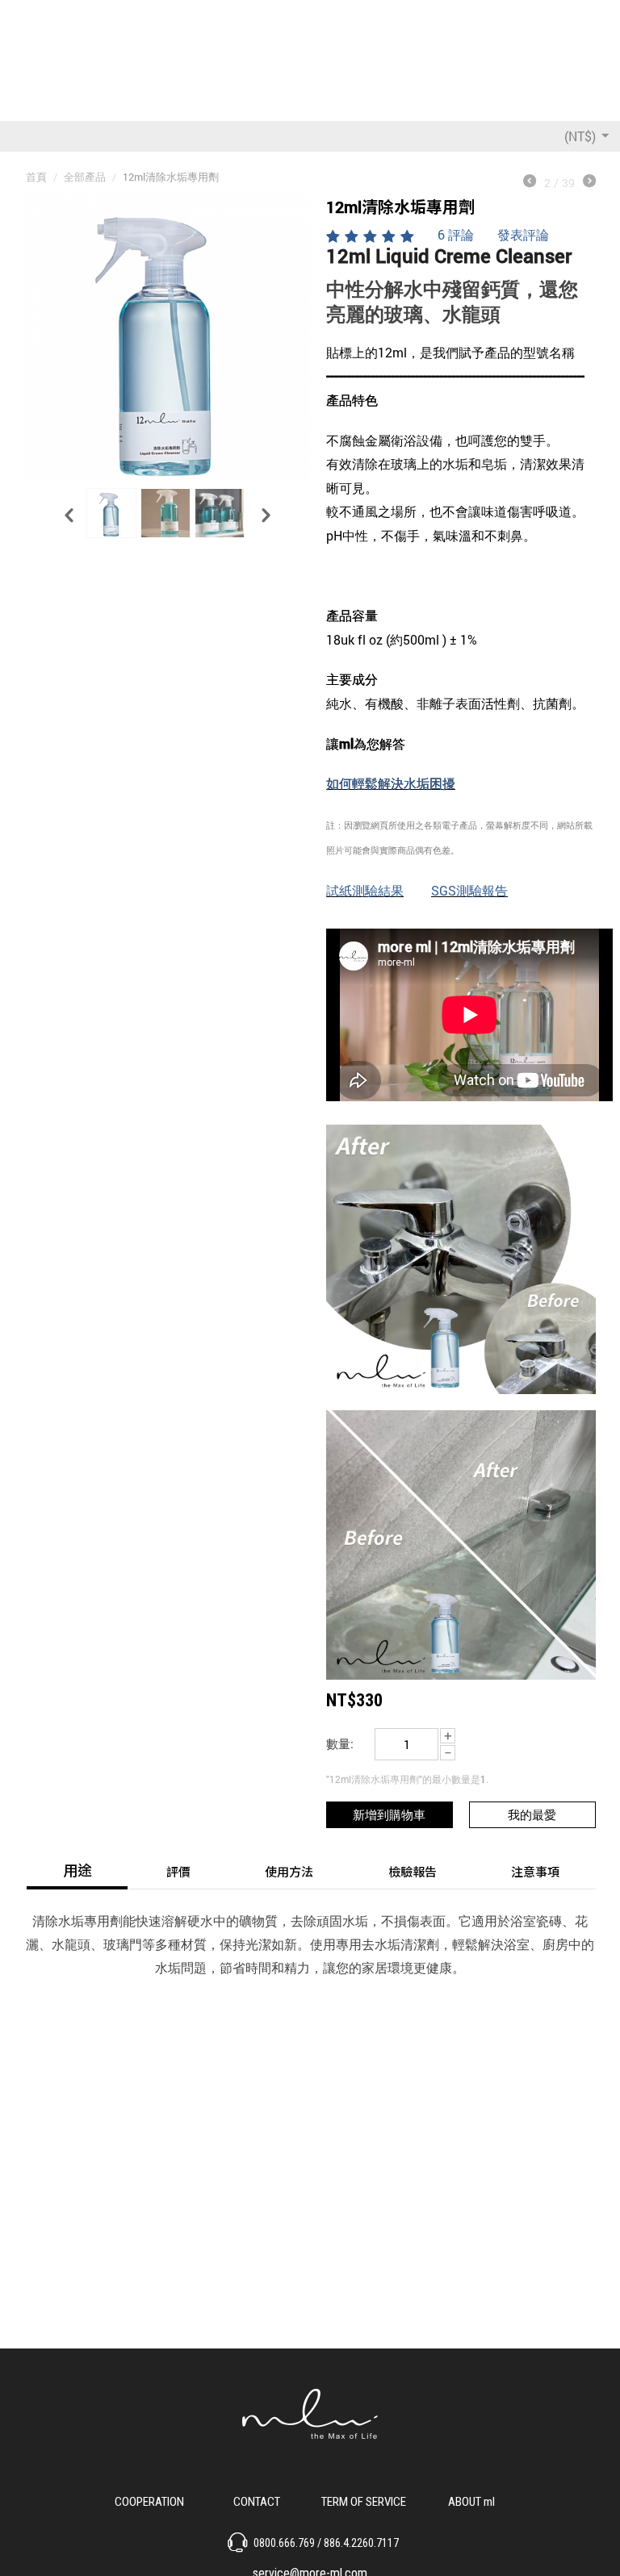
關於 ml (471, 2500)
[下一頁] (589, 182)
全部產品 (85, 177)
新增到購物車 (389, 1814)
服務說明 (364, 2500)
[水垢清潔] (167, 337)
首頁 (36, 177)
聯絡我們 (257, 2500)
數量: (340, 1743)
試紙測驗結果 (365, 890)
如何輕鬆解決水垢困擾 (391, 783)
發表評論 (523, 234)
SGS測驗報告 (469, 890)
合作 (149, 2500)
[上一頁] (530, 182)
